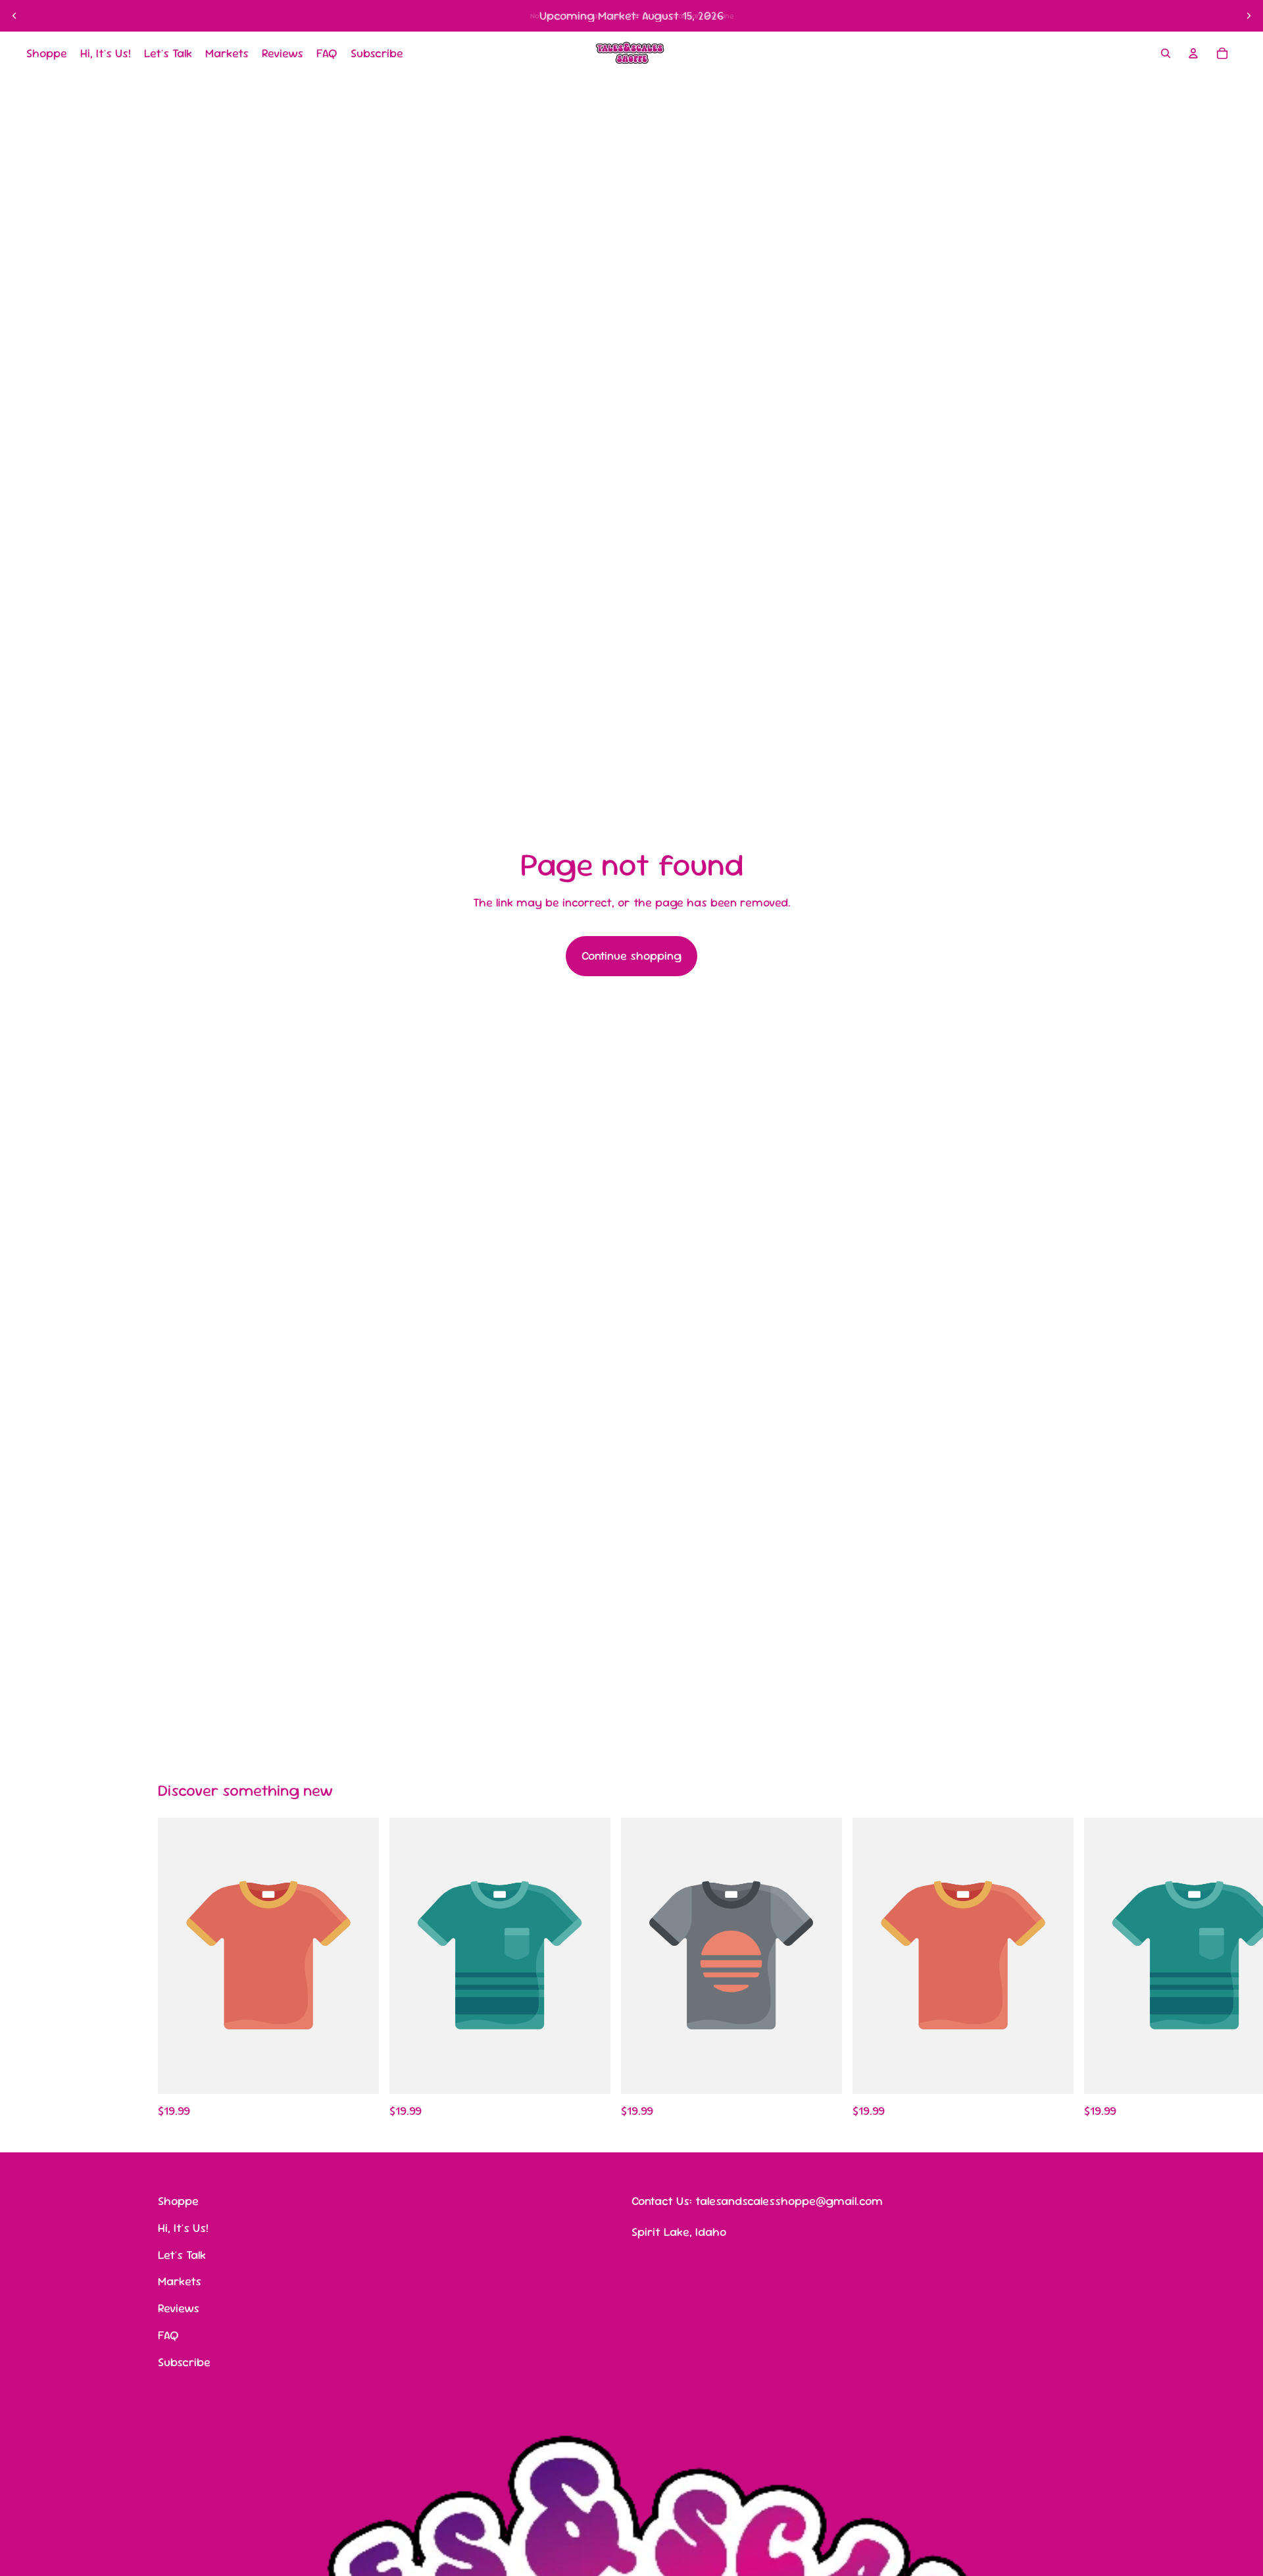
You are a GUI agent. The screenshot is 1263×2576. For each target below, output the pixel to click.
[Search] (1166, 53)
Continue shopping (631, 955)
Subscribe (184, 2362)
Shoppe (178, 2201)
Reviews (179, 2308)
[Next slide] (1249, 16)
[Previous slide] (14, 16)
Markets (180, 2282)
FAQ (168, 2335)
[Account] (1193, 53)
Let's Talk (182, 2255)
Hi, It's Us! (183, 2228)
